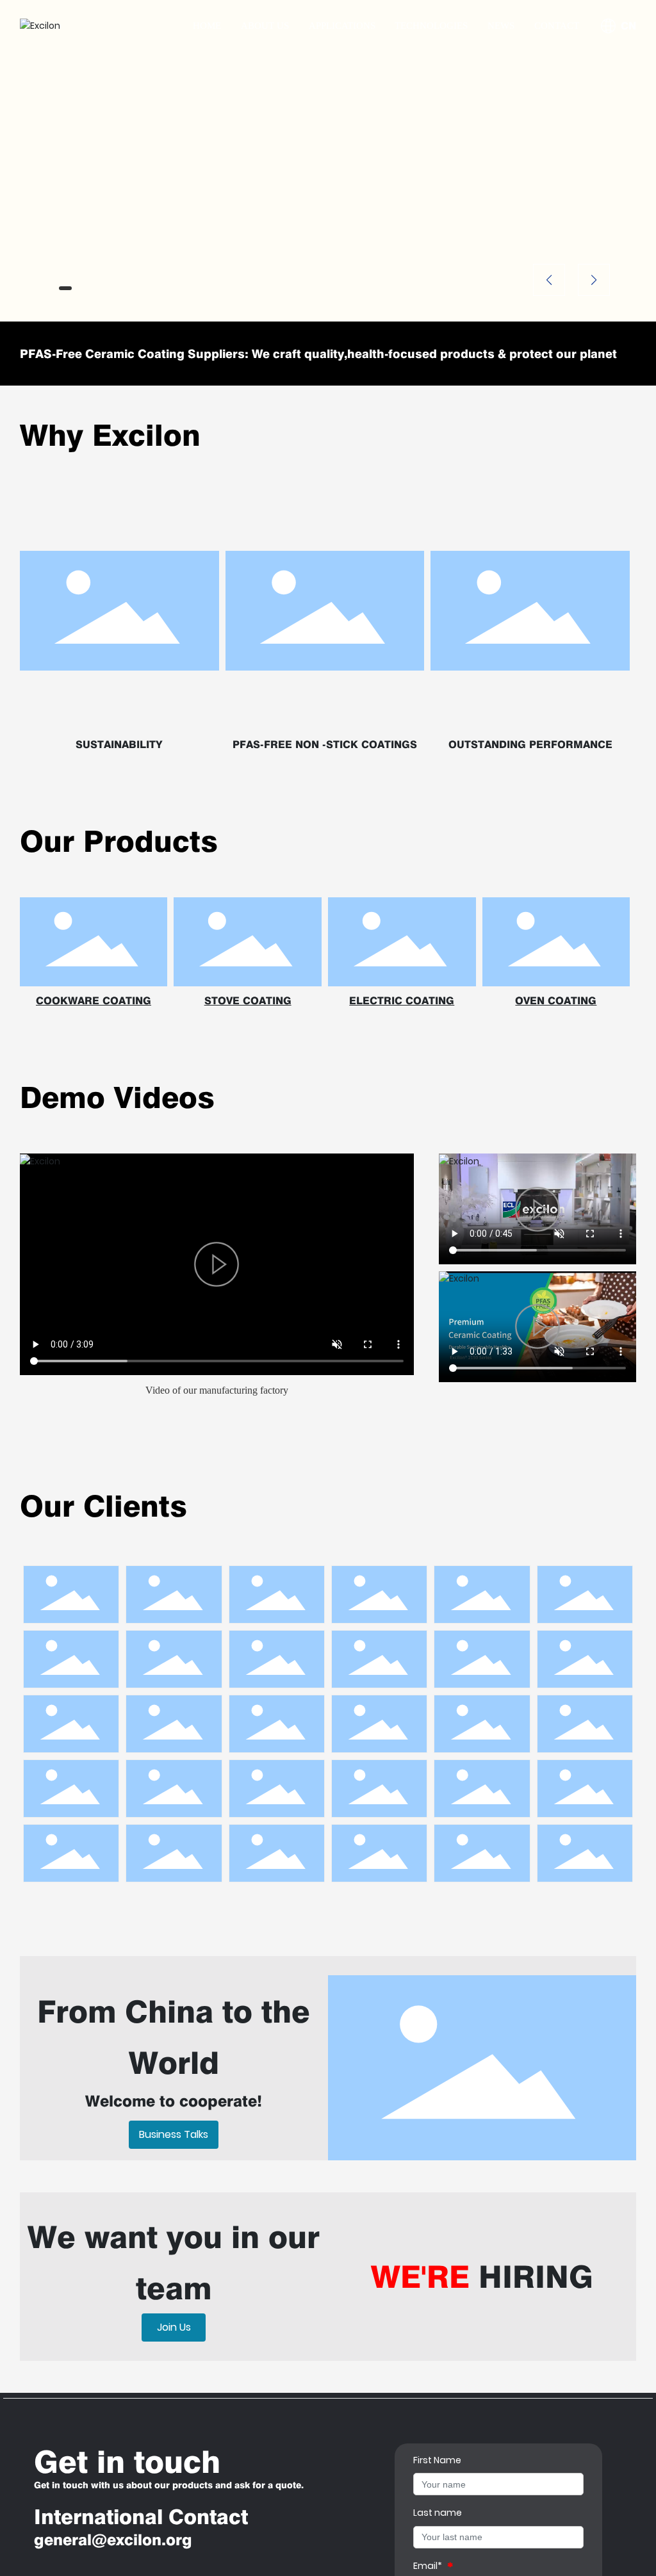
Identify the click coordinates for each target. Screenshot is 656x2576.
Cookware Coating (94, 1001)
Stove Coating (248, 1001)
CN (628, 26)
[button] (65, 288)
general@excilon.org (113, 2540)
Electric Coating (402, 1001)
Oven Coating (556, 1001)
